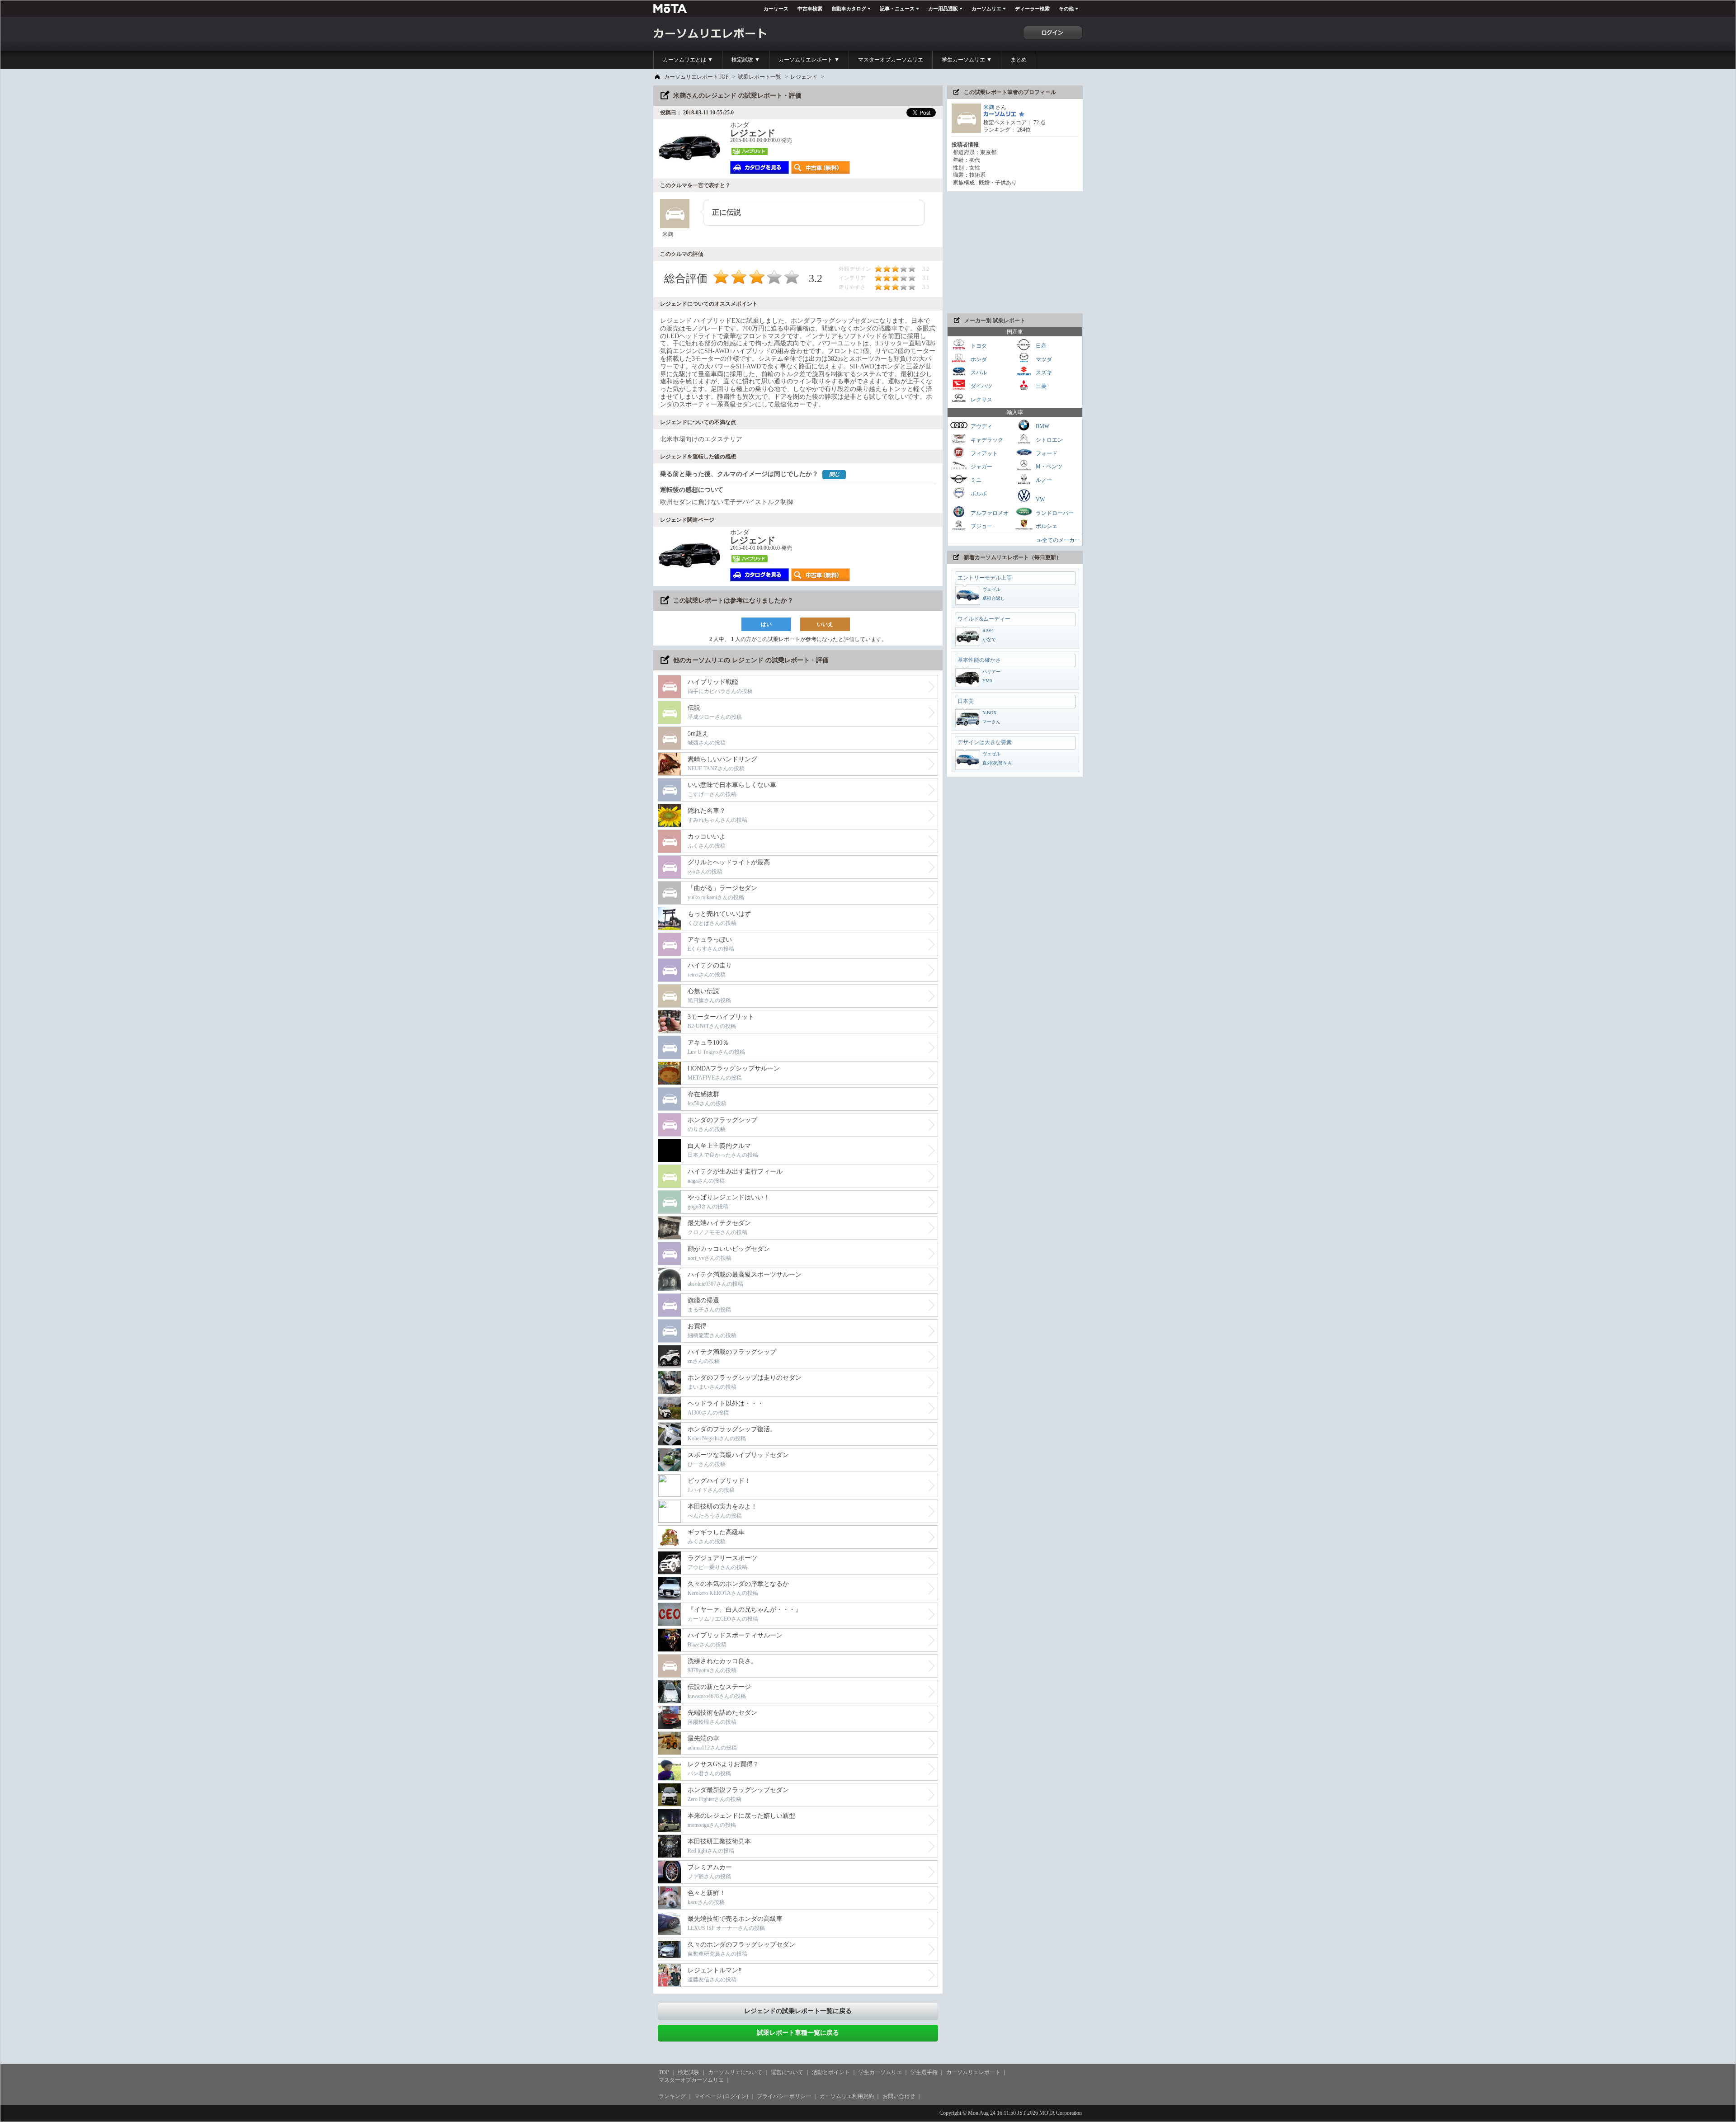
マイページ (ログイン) (721, 2096)
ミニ (975, 480)
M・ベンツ (1048, 467)
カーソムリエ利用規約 (847, 2096)
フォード (1046, 453)
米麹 (989, 107)
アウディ (981, 426)
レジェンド (804, 77)
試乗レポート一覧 (759, 77)
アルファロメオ (989, 513)
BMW (1042, 426)
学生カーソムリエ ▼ (967, 60)
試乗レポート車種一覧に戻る (798, 2033)
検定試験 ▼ (746, 60)
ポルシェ (1046, 526)
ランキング (672, 2096)
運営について (787, 2072)
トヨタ (978, 346)
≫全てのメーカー (1058, 540)
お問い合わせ (899, 2096)
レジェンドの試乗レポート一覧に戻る (798, 2011)
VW (1040, 500)
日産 (1040, 346)
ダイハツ (981, 386)
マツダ (1043, 359)
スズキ (1043, 373)
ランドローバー (1054, 513)
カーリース (776, 9)
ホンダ (978, 359)
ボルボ (978, 493)
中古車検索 (810, 9)
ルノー (1043, 480)
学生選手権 (924, 2072)
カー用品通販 (943, 9)
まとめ (1019, 60)
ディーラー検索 (1032, 9)
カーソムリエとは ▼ (688, 60)
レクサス (981, 399)
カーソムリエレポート (973, 2072)
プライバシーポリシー (784, 2096)
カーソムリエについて (735, 2072)
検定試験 (689, 2072)
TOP (664, 2072)
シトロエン (1049, 440)
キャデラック (986, 440)
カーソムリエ (986, 9)
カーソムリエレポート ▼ (809, 60)
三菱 (1040, 386)
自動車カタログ (849, 9)
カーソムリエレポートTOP (696, 77)
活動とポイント (831, 2072)
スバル (978, 373)
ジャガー (981, 467)
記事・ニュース (897, 9)
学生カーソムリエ (880, 2072)
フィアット (984, 453)
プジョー (981, 526)
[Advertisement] (1015, 252)
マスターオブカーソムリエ (891, 60)
